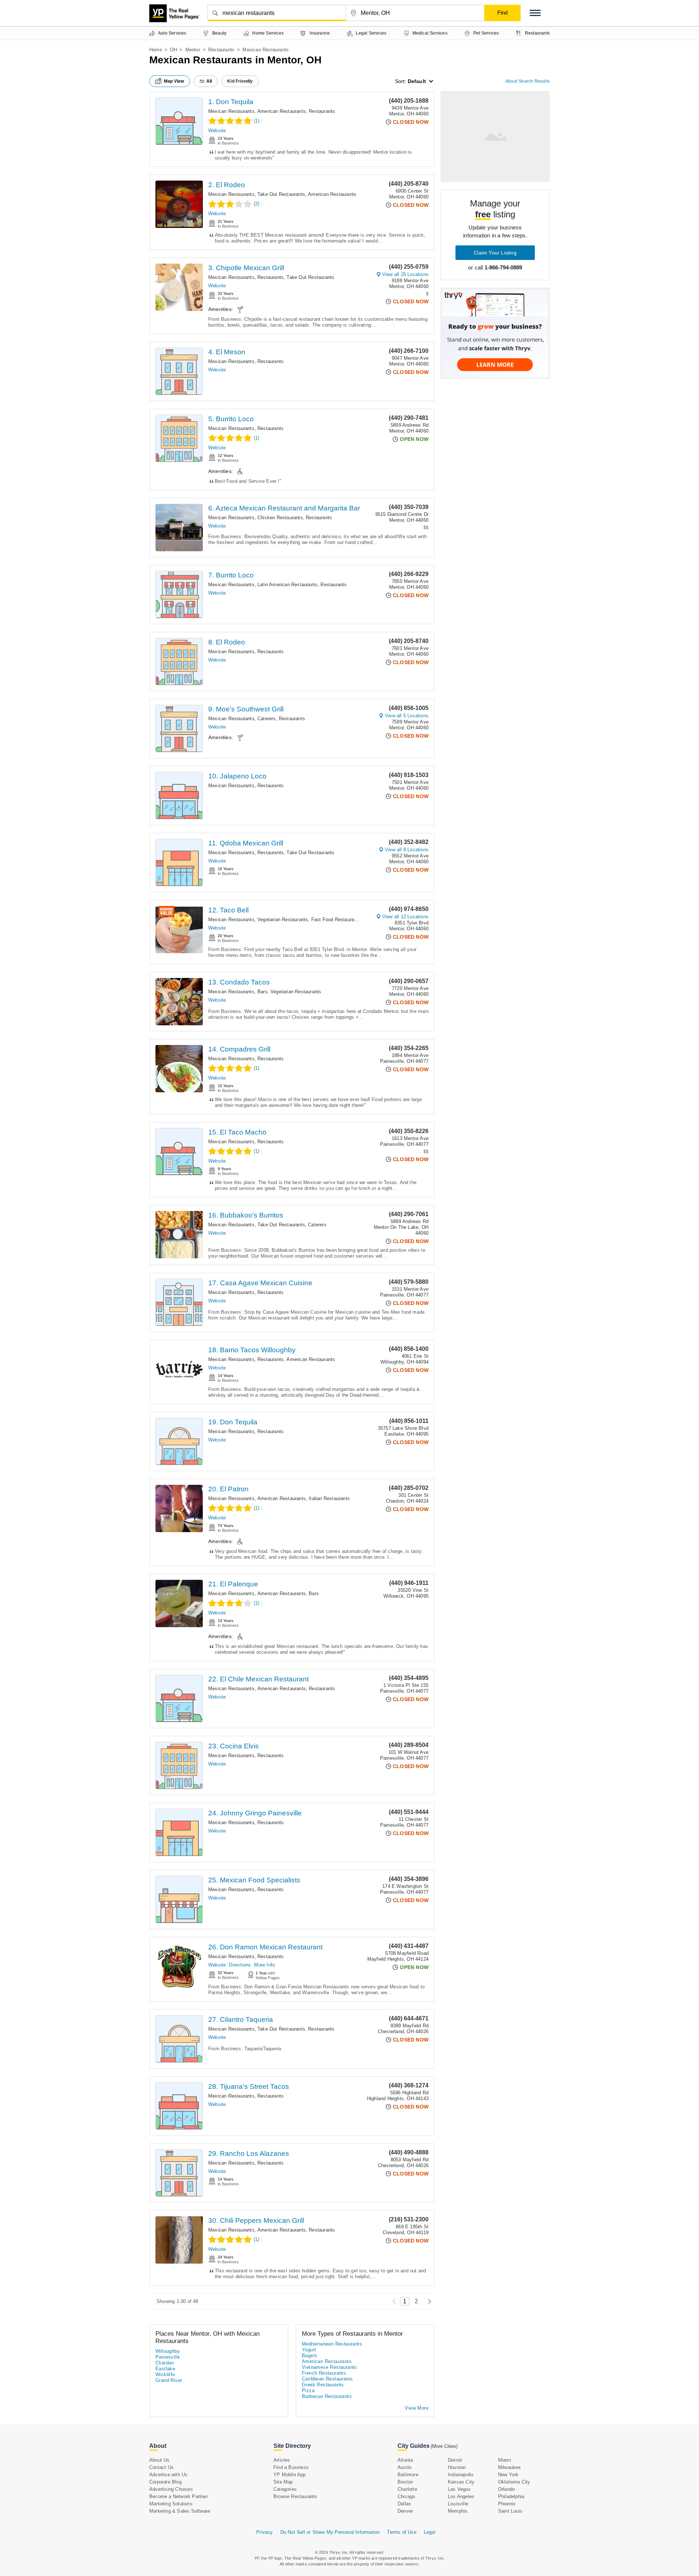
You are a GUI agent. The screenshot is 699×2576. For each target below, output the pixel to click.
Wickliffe (165, 2374)
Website (217, 131)
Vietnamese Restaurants (329, 2367)
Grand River (169, 2380)
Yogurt (309, 2350)
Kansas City (461, 2482)
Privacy (264, 2532)
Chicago (406, 2496)
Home (156, 50)
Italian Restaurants (329, 1498)
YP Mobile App (290, 2475)
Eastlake (165, 2369)
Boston (405, 2482)
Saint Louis (510, 2511)
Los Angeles (461, 2496)
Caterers (267, 719)
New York (508, 2475)
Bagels (309, 2356)
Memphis (458, 2511)
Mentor (193, 50)
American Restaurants (282, 111)
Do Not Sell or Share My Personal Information (330, 2532)
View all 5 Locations (407, 716)
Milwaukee (510, 2467)
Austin (404, 2467)
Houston (457, 2467)
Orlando (506, 2489)
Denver (405, 2511)
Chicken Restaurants (280, 518)
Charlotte (407, 2489)
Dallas (404, 2504)
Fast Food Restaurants (336, 920)
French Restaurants (324, 2373)
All (209, 81)
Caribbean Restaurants (327, 2379)
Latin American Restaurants (287, 585)
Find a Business (291, 2467)
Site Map (283, 2482)
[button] (535, 13)
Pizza (308, 2390)
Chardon (165, 2363)
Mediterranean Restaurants (332, 2344)
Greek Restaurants (323, 2385)
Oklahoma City (514, 2482)
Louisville (458, 2504)
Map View (174, 81)
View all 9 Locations (407, 850)
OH (173, 50)
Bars (262, 992)
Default (417, 81)
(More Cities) (444, 2446)
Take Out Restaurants (281, 194)
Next (428, 2301)
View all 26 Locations (405, 274)
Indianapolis (461, 2475)
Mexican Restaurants (231, 111)
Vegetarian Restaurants (283, 920)
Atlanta (405, 2460)
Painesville (168, 2357)
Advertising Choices (171, 2489)
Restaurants (221, 50)
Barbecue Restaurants (327, 2396)
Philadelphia (511, 2496)
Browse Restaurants (295, 2496)
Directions (240, 1965)
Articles (282, 2460)
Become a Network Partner (179, 2496)
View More (417, 2408)
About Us (159, 2460)
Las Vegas (459, 2489)
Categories (285, 2489)
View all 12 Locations (405, 917)
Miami (505, 2460)
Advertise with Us (168, 2475)
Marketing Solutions (171, 2504)
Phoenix (507, 2504)
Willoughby (168, 2351)
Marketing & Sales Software (180, 2511)
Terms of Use (402, 2532)
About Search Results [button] (528, 81)
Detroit (455, 2460)
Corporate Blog (165, 2482)
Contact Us (161, 2467)
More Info (264, 1965)
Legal (430, 2532)
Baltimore (408, 2475)
